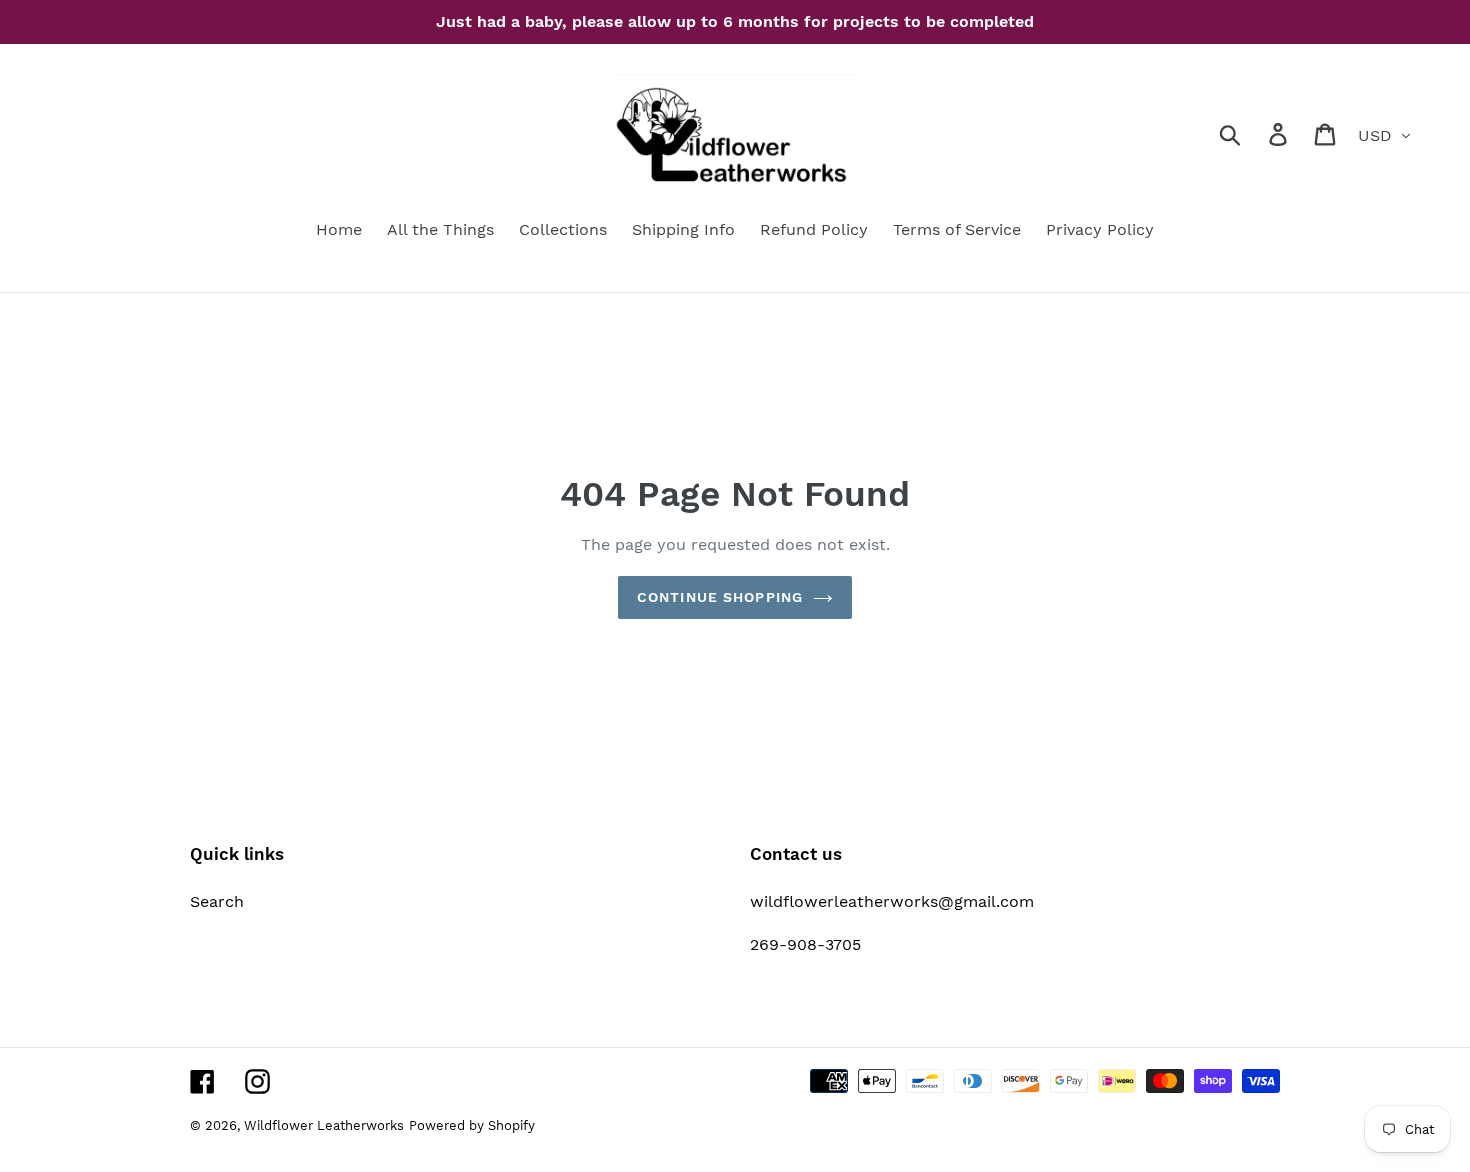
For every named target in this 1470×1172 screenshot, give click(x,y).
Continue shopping (720, 597)
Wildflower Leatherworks (324, 1125)
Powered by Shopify (472, 1125)
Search (217, 901)
